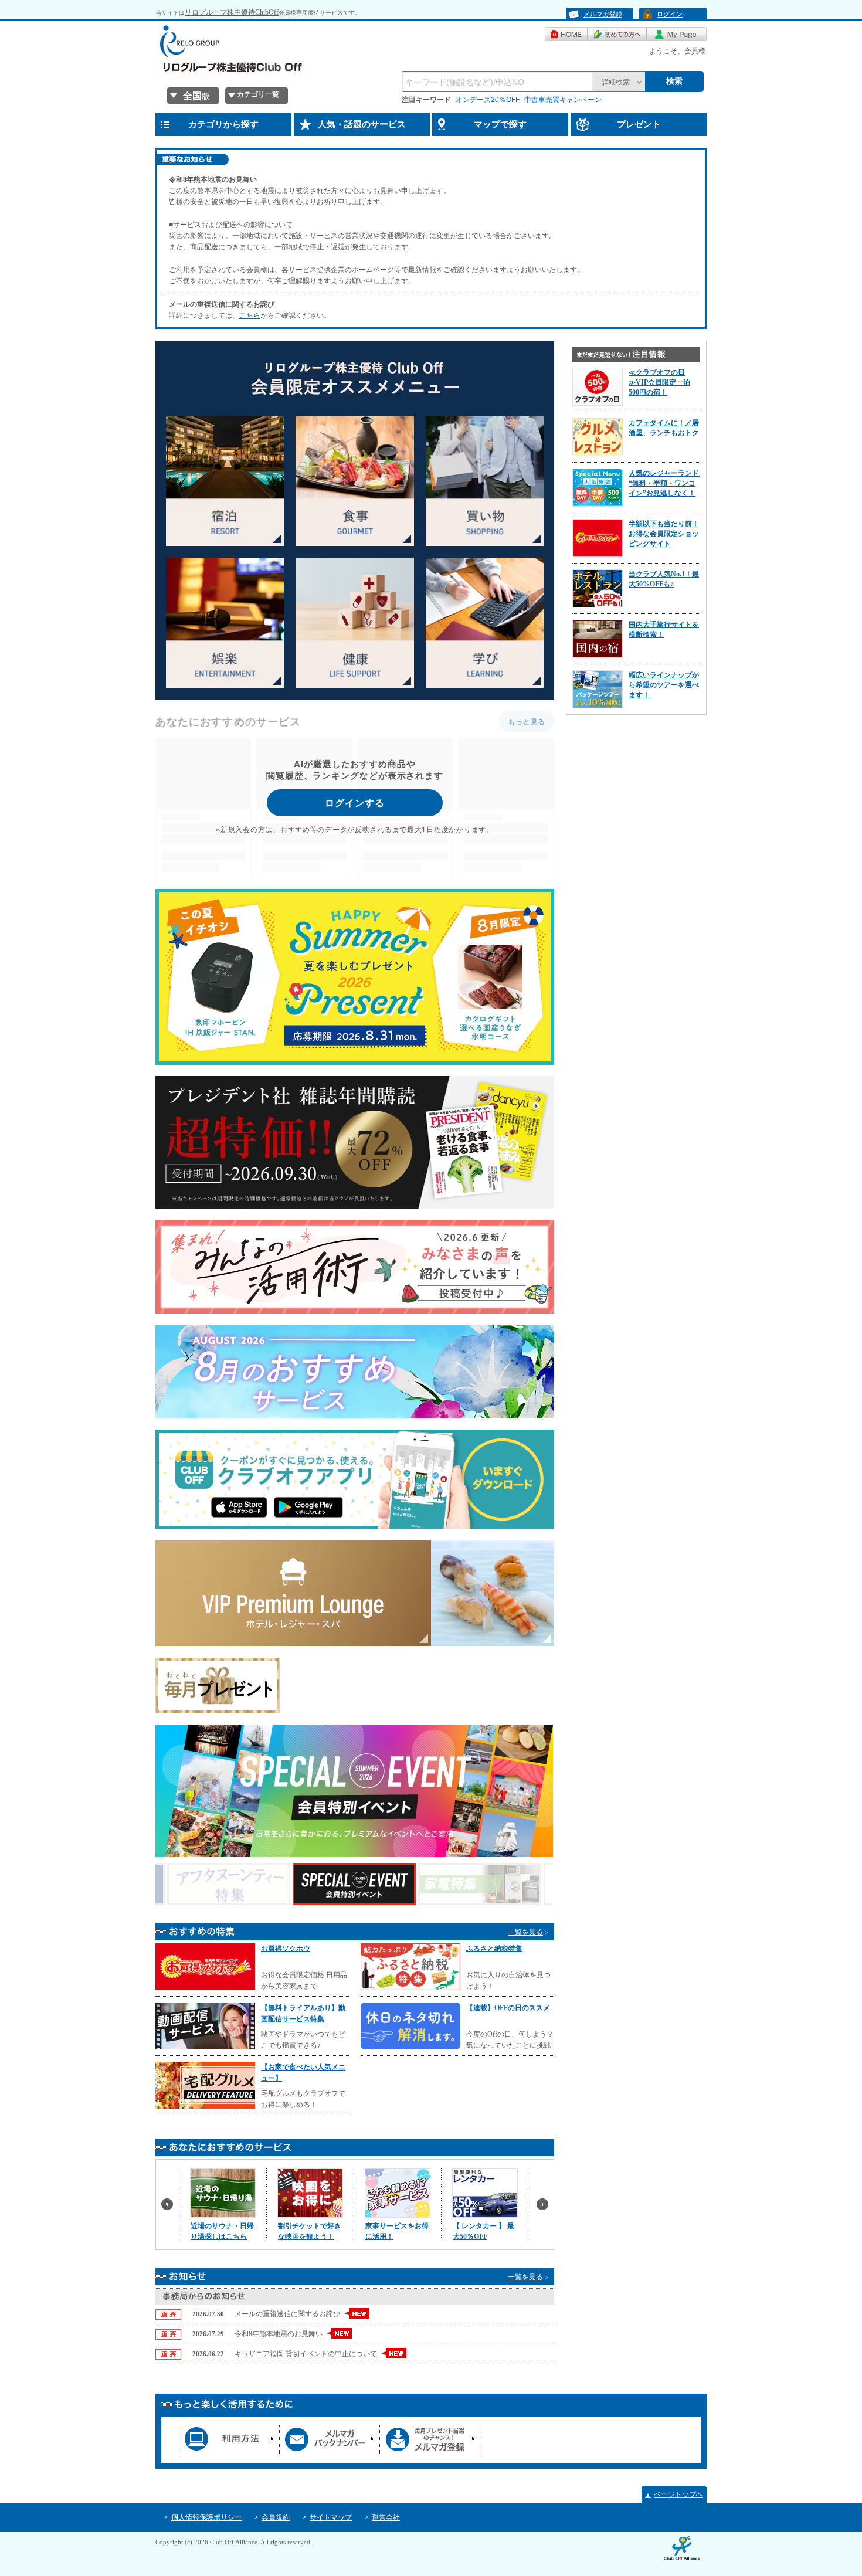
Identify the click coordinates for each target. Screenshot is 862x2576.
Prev (170, 2207)
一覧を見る (525, 1932)
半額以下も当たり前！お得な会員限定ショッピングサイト (664, 534)
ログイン (670, 14)
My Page (677, 34)
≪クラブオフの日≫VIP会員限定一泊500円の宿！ (659, 382)
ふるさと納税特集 (494, 1949)
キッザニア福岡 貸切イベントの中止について (306, 2354)
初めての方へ (617, 34)
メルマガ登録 (603, 14)
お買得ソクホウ (286, 1949)
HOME (566, 34)
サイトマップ (331, 2517)
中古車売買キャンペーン (563, 100)
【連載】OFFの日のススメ (508, 2008)
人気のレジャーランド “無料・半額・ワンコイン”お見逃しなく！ (667, 483)
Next (545, 2207)
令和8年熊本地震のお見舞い (279, 2334)
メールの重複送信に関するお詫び (287, 2314)
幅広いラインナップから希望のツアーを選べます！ (664, 685)
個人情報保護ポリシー (206, 2517)
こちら (250, 315)
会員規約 (276, 2517)
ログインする (355, 802)
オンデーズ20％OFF (488, 100)
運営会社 (386, 2517)
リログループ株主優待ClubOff (232, 12)
